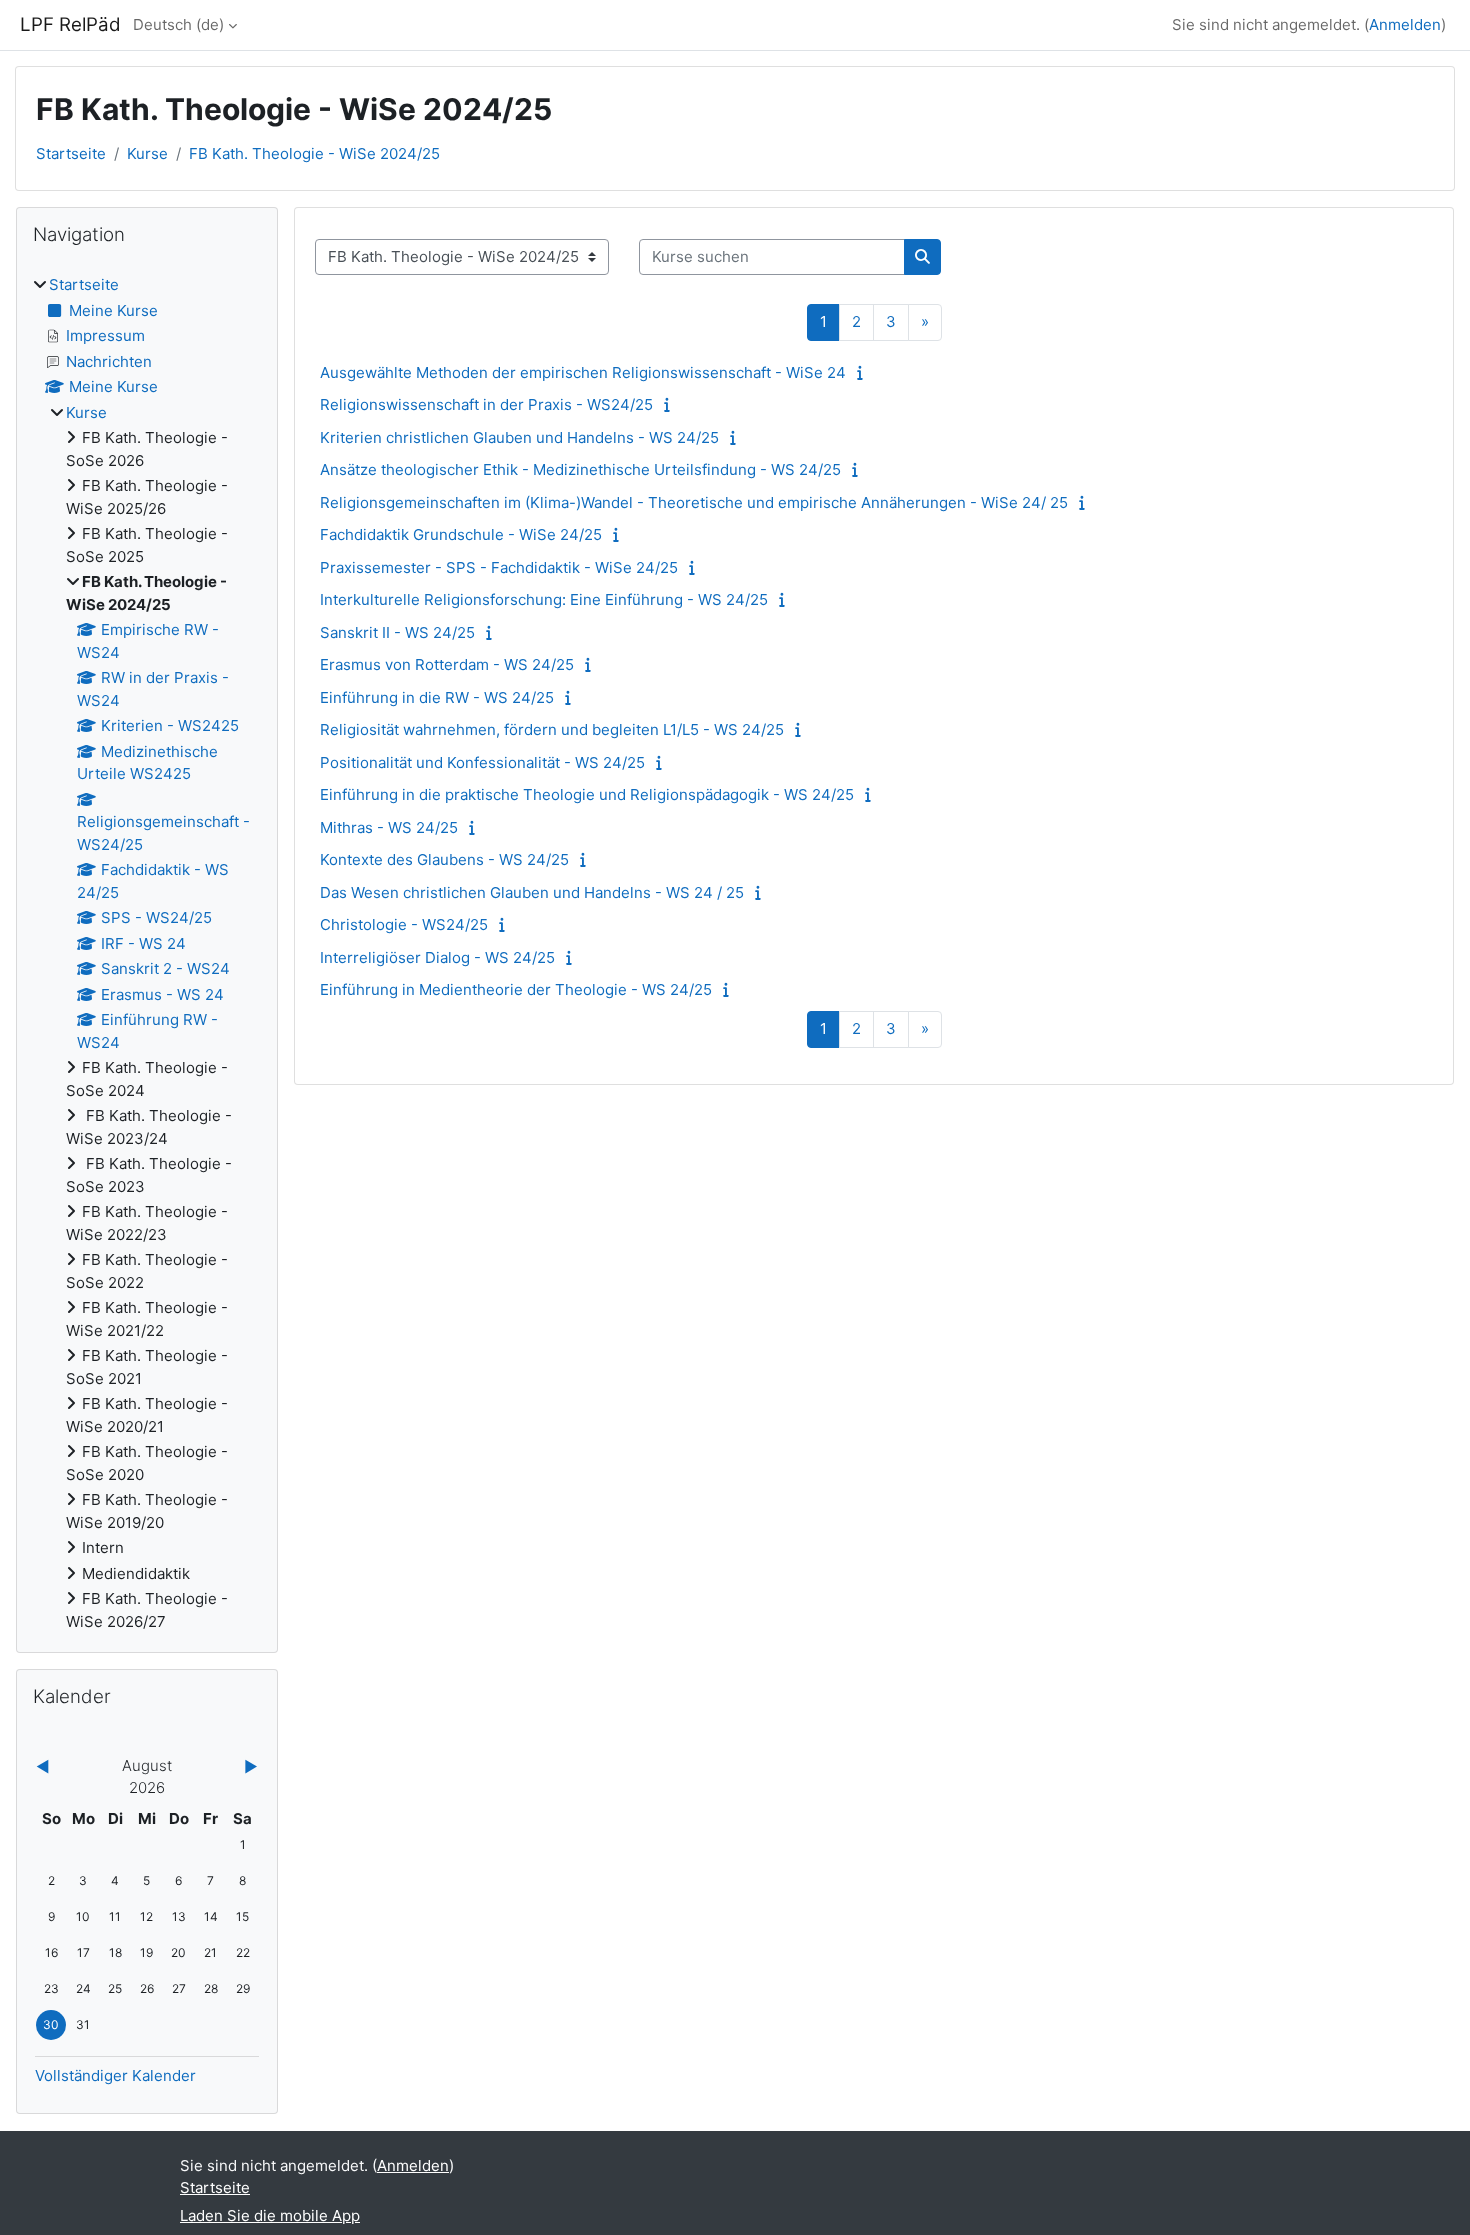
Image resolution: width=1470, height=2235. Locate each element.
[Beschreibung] (864, 372)
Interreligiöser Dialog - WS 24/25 (437, 957)
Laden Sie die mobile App (270, 2215)
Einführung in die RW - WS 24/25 (437, 697)
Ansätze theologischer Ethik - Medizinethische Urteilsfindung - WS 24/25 (580, 469)
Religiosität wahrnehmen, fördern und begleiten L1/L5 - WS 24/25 (552, 729)
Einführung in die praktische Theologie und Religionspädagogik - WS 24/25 (587, 794)
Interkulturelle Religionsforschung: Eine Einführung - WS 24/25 (544, 599)
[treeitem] (147, 953)
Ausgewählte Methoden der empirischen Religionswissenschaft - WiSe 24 (583, 372)
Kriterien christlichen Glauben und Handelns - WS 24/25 (519, 437)
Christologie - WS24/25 (404, 924)
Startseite (71, 153)
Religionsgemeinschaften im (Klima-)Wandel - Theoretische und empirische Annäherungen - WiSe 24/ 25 (694, 502)
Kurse (147, 153)
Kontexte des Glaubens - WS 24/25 (444, 859)
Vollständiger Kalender (115, 2075)
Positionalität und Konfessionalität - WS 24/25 (482, 762)
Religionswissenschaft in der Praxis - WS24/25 (486, 404)
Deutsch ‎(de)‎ (178, 24)
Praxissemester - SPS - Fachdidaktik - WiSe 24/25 (499, 567)
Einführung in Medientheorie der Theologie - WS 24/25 (516, 989)
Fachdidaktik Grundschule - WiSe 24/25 (461, 534)
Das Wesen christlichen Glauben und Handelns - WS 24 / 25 (532, 892)
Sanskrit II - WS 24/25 (397, 632)
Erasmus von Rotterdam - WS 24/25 (447, 664)
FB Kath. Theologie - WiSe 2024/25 (314, 153)
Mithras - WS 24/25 (389, 827)
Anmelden (1405, 24)
